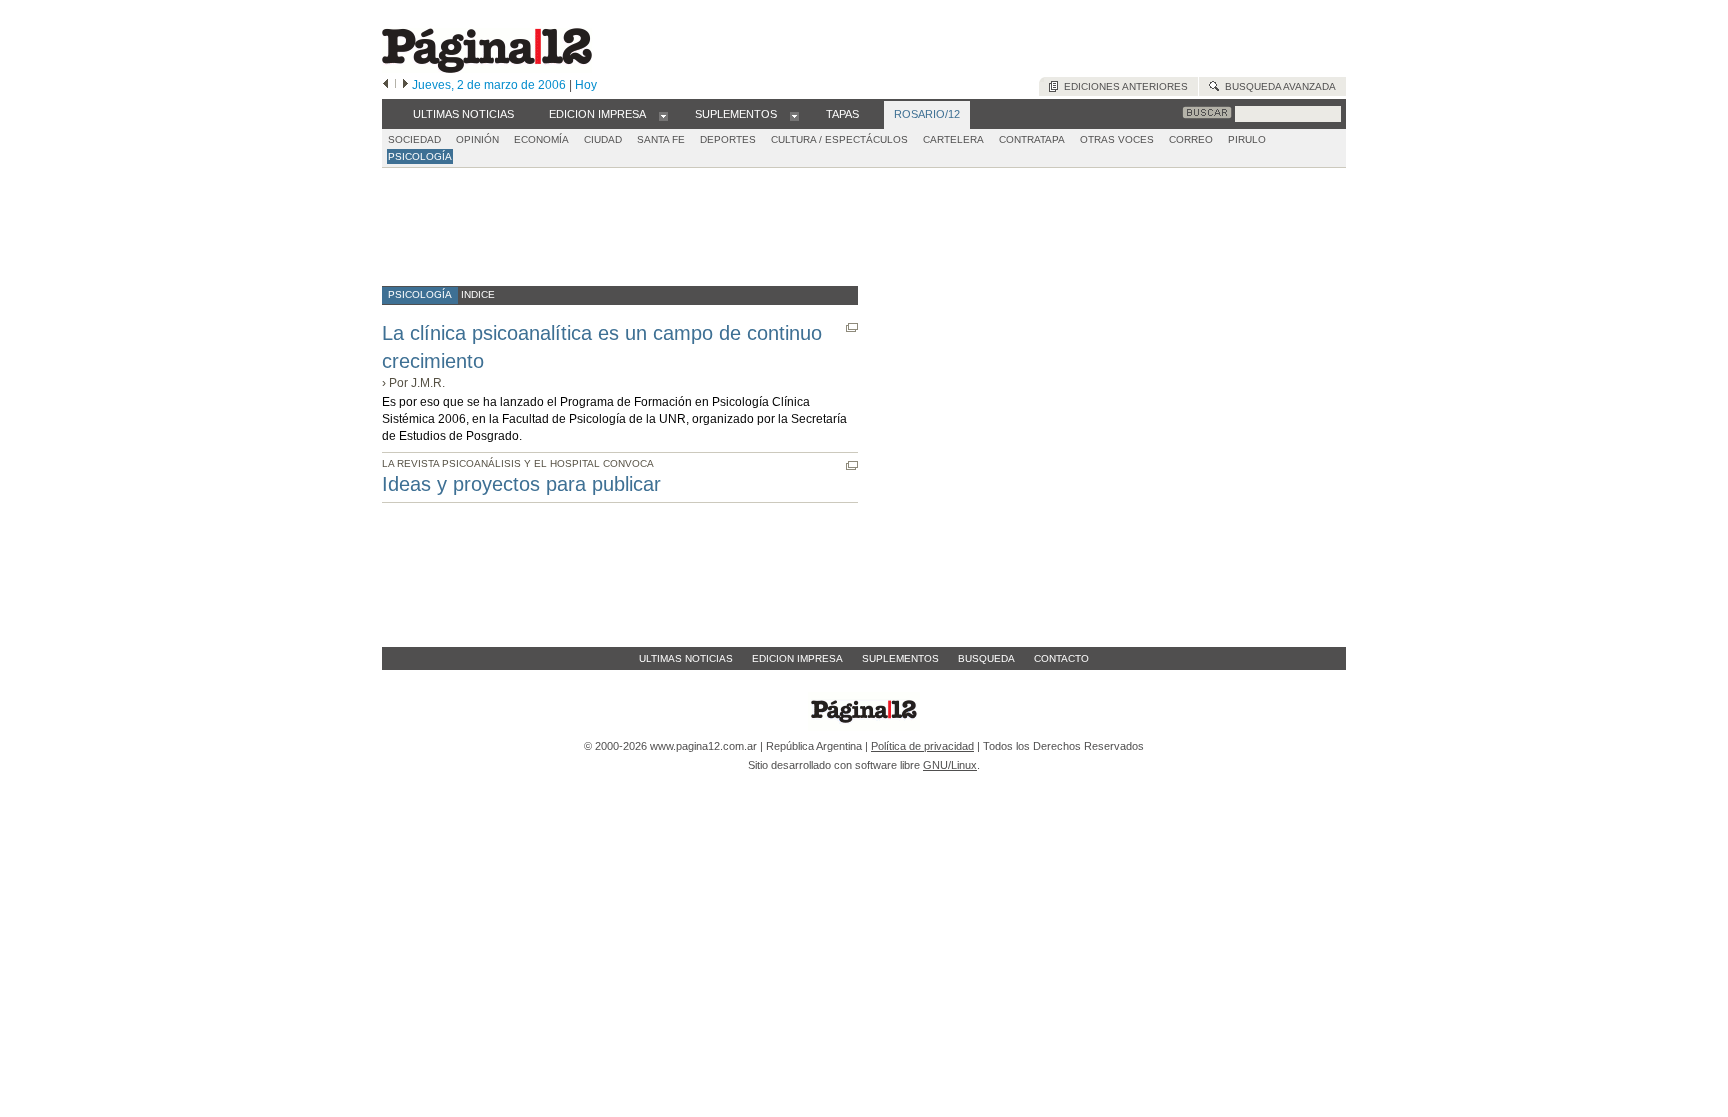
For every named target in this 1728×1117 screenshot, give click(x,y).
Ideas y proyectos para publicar (521, 484)
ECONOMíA (541, 139)
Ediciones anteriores (1123, 86)
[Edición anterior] (385, 85)
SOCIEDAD (414, 139)
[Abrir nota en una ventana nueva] (852, 327)
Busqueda (986, 658)
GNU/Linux (950, 765)
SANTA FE (661, 139)
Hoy (586, 85)
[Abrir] (663, 115)
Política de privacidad (922, 746)
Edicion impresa (797, 658)
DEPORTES (728, 139)
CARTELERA (953, 139)
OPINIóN (477, 139)
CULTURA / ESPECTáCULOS (839, 139)
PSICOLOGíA (420, 156)
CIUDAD (603, 139)
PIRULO (1247, 139)
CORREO (1191, 139)
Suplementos (900, 658)
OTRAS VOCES (1117, 139)
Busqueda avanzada (1277, 86)
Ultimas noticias (686, 658)
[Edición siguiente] (405, 85)
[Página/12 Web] (487, 68)
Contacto (1061, 658)
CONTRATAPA (1032, 139)
